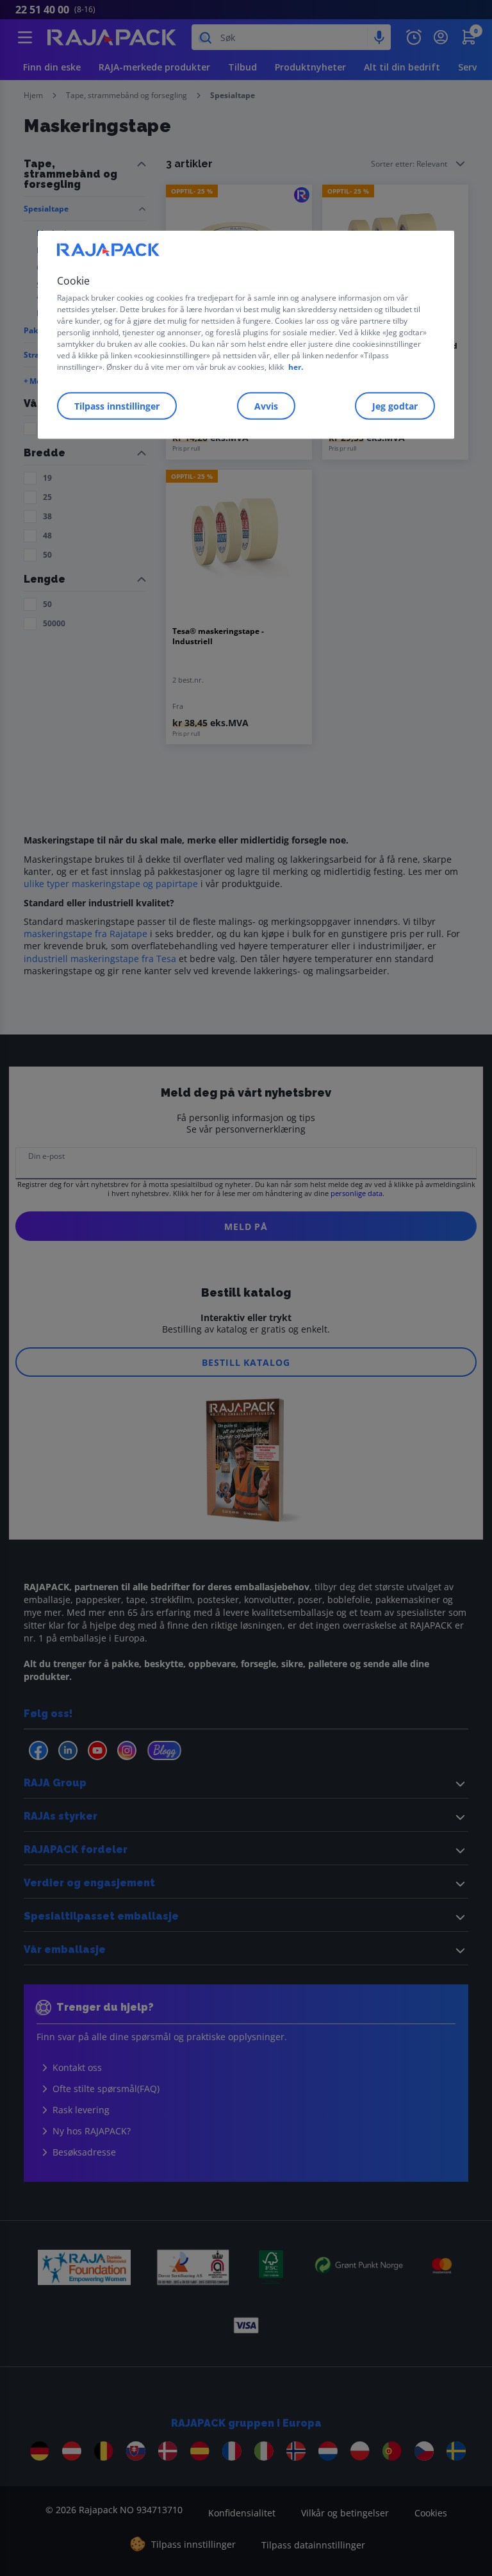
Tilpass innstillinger (117, 406)
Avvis (266, 406)
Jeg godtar (395, 406)
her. (296, 367)
